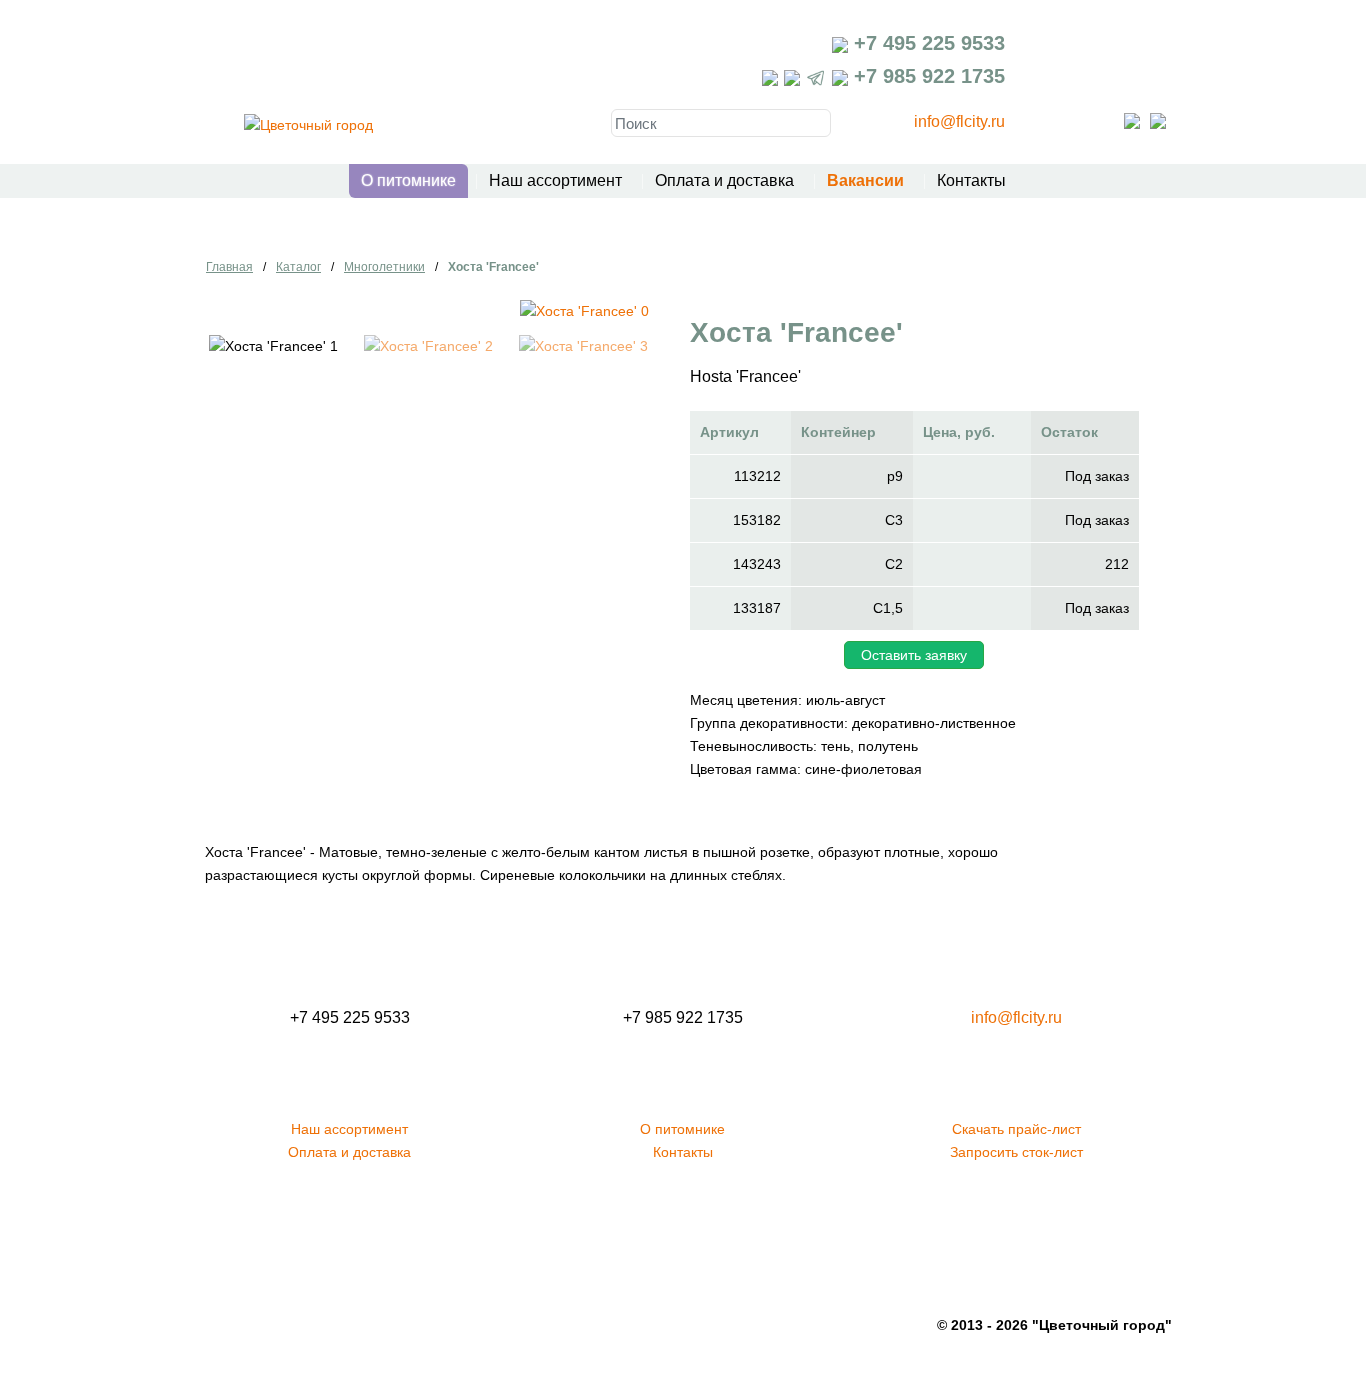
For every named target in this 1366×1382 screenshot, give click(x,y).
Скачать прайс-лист (1016, 1129)
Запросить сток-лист (1016, 1152)
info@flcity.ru (959, 121)
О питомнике (408, 180)
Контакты (971, 180)
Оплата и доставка (724, 180)
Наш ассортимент (555, 180)
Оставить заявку (914, 655)
